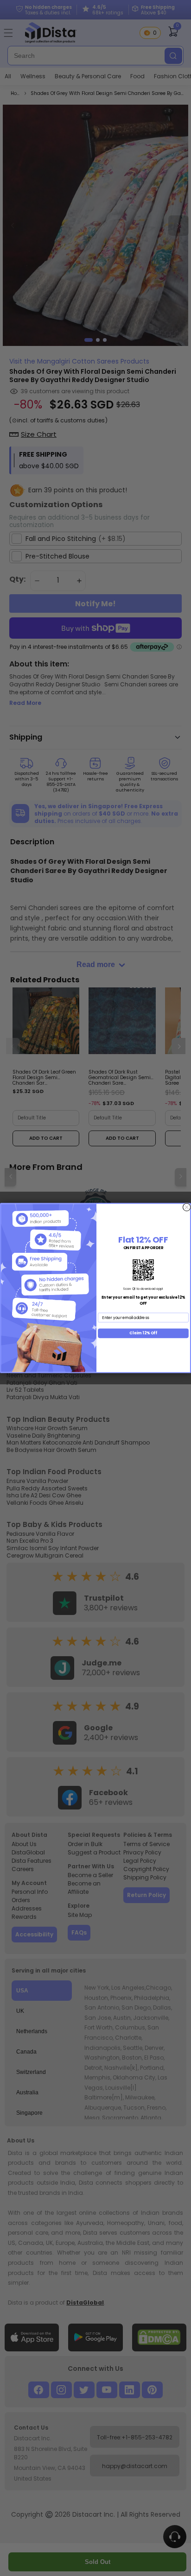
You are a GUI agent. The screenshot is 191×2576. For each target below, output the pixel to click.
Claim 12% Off (143, 1333)
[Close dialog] (186, 1207)
